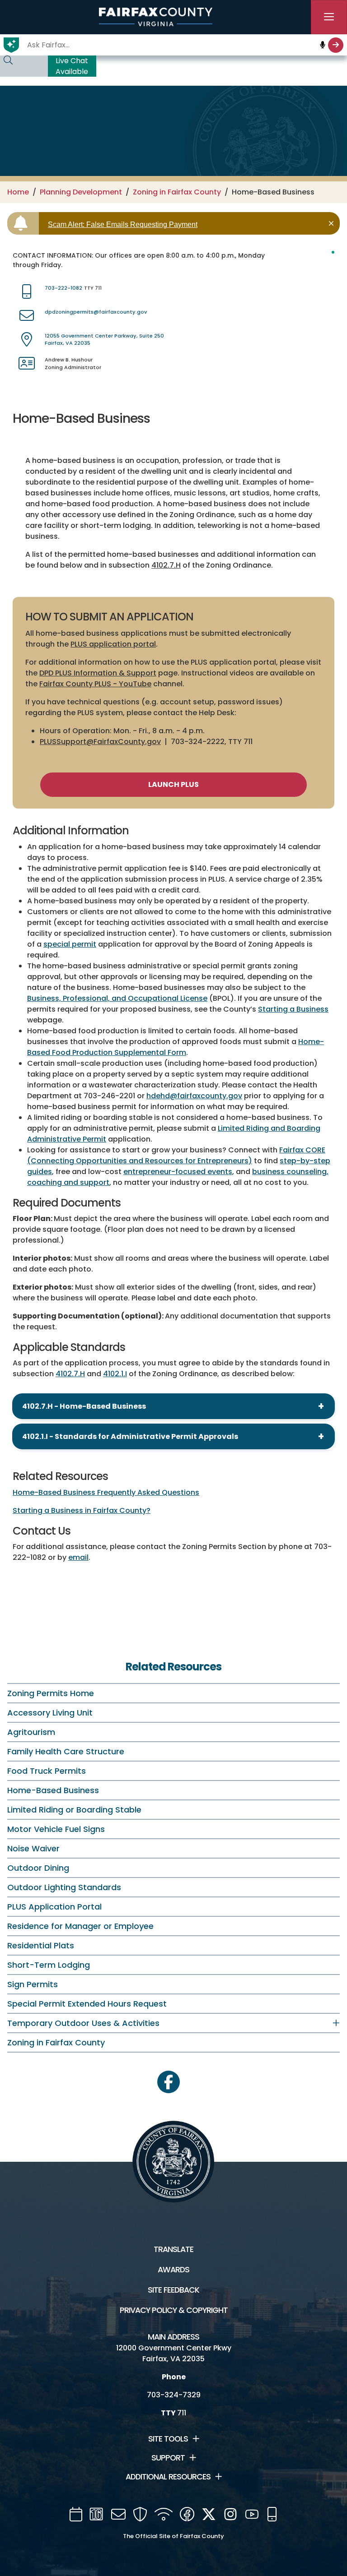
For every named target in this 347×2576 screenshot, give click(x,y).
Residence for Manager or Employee (80, 1926)
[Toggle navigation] (329, 17)
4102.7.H (166, 565)
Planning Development (81, 192)
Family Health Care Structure (66, 1751)
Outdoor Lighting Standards (64, 1887)
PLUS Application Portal (54, 1907)
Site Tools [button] (168, 2439)
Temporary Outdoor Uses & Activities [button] (83, 2023)
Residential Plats (41, 1945)
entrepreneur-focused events (178, 1172)
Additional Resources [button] (168, 2477)
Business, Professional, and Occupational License (117, 998)
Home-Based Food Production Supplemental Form (176, 1047)
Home (18, 192)
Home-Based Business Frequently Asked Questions (106, 1492)
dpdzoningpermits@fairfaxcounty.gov (96, 312)
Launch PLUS (173, 784)
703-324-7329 (174, 2395)
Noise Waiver (33, 1848)
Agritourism (31, 1732)
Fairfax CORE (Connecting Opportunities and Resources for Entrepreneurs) (176, 1155)
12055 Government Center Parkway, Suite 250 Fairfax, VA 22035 (104, 340)
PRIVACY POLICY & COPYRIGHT (174, 2310)
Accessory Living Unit (50, 1713)
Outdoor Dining (38, 1868)
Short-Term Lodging (49, 1965)
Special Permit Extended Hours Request (87, 2004)
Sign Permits (33, 1984)
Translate (173, 2249)
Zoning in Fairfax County (177, 192)
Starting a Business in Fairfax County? (82, 1510)
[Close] (333, 223)
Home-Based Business (53, 1790)
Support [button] (168, 2458)
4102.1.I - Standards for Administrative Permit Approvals (130, 1436)
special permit (70, 944)
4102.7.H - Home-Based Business (84, 1406)
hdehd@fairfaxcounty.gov (194, 1096)
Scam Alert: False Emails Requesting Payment (123, 224)
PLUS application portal (113, 644)
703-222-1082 (63, 288)
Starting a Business (293, 1009)
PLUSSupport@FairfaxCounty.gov (100, 742)
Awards (173, 2270)
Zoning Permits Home (51, 1693)
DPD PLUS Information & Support (98, 673)
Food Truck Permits (47, 1771)
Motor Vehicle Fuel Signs (56, 1829)
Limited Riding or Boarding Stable (74, 1810)
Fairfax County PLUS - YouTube (95, 684)
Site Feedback (173, 2290)
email (78, 1557)
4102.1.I (115, 1374)
